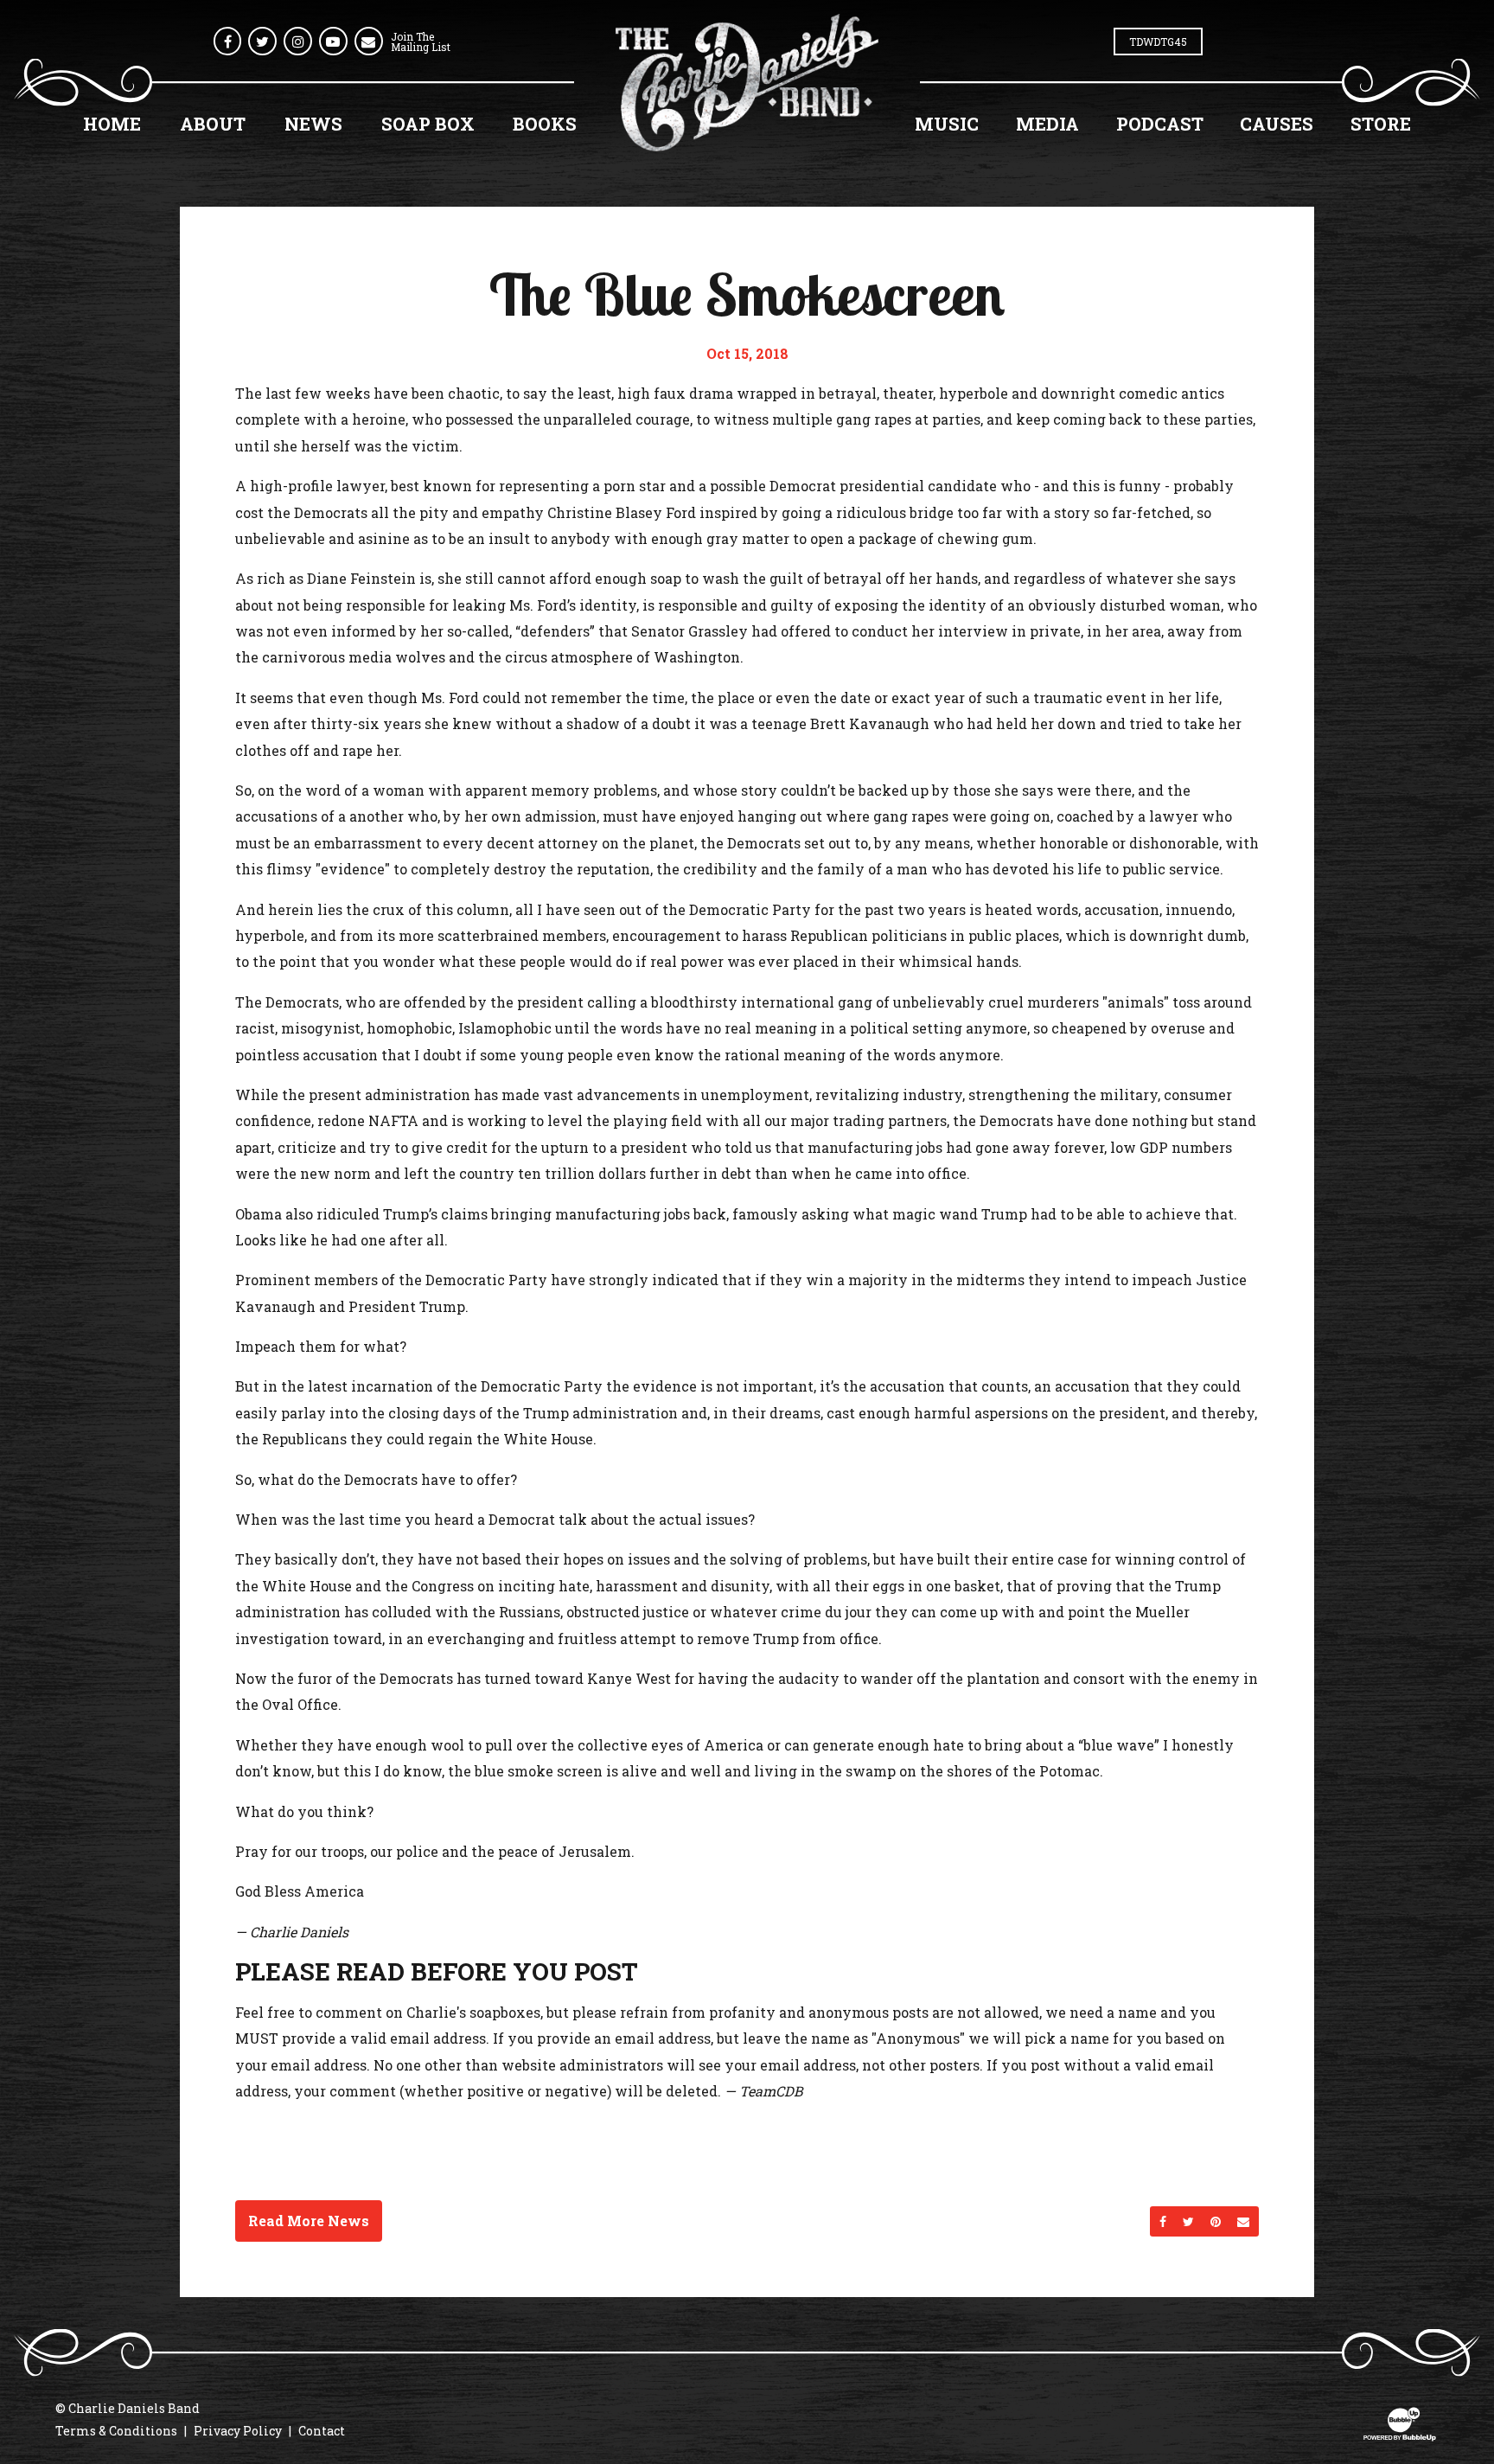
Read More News (309, 2221)
